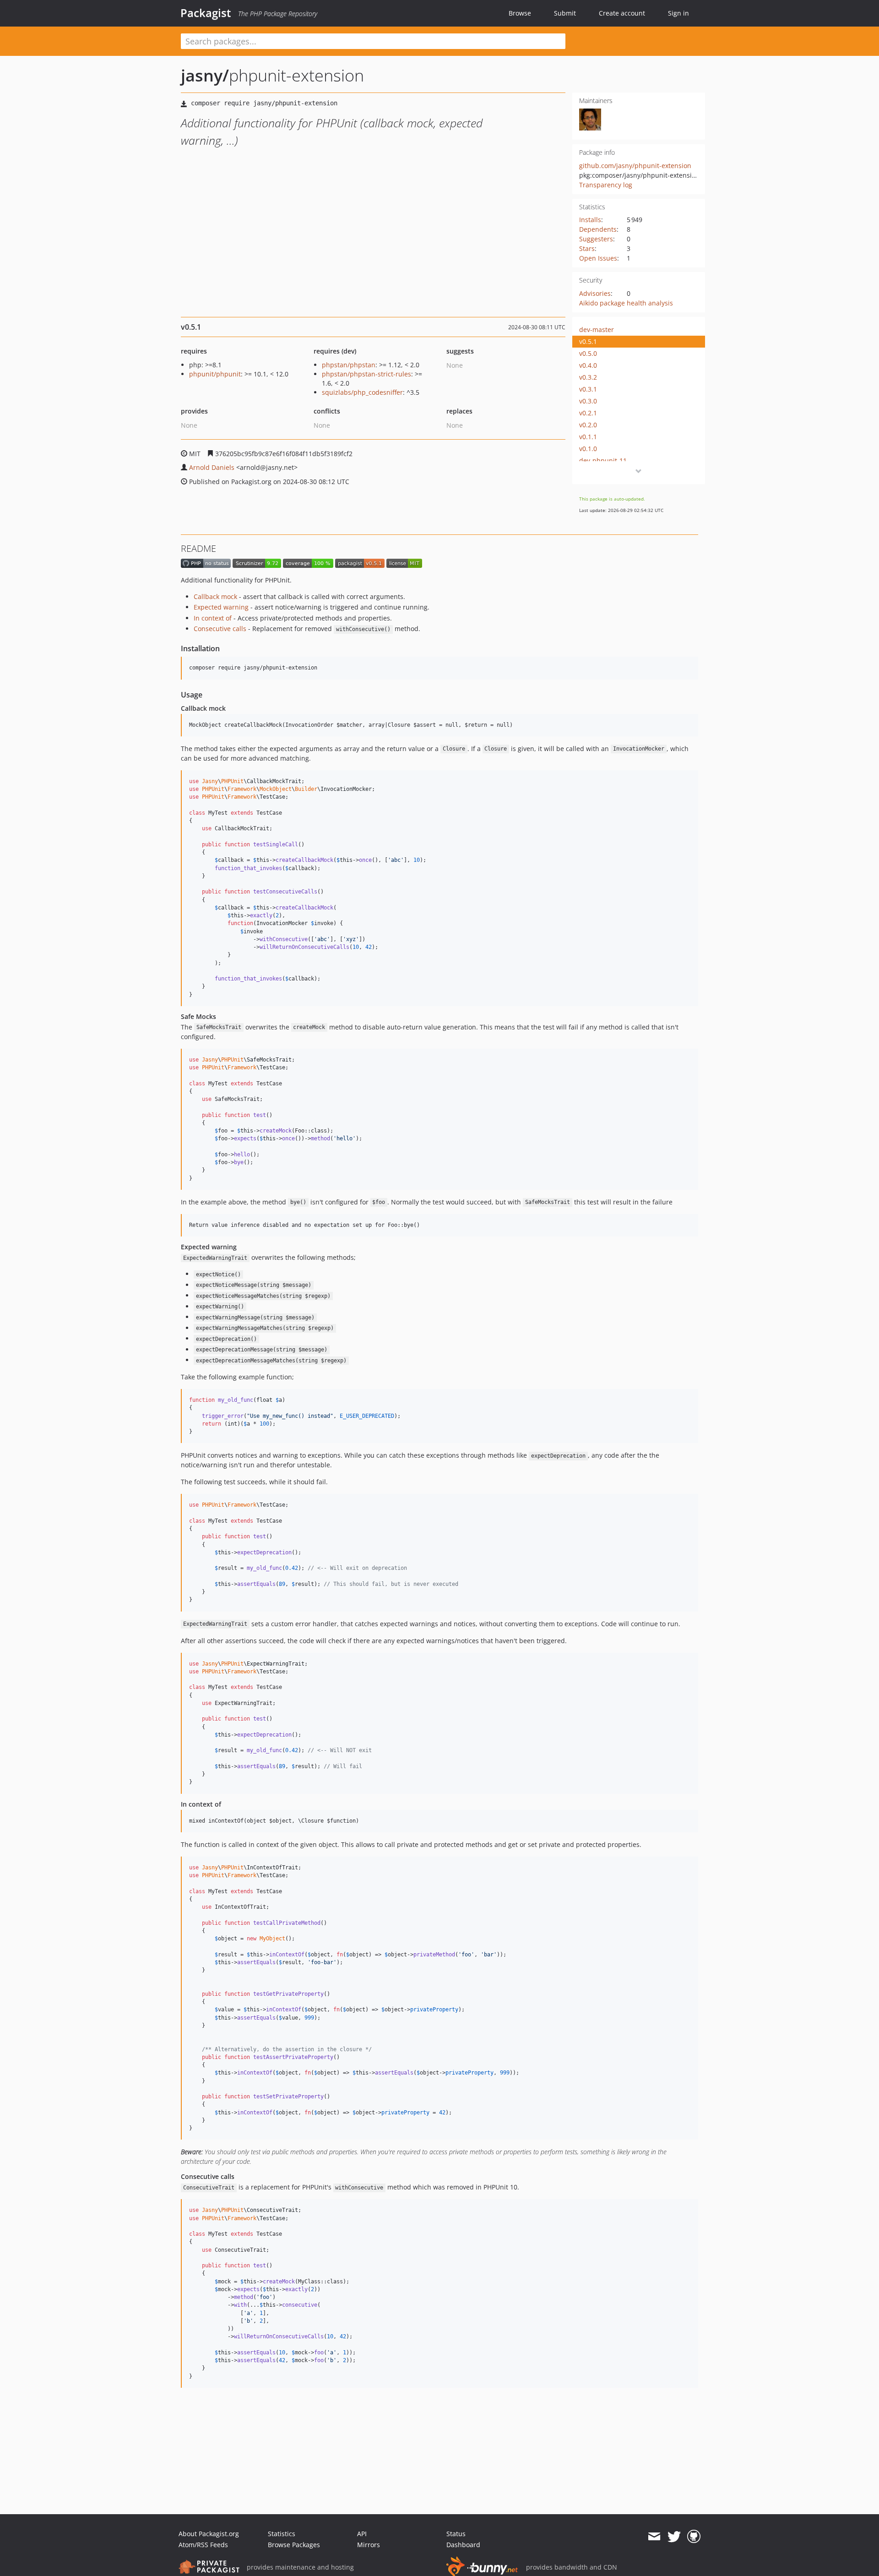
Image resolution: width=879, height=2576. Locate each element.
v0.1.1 (588, 437)
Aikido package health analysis (626, 303)
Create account (622, 13)
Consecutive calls (220, 629)
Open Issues (598, 258)
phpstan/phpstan (349, 365)
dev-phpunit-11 (603, 460)
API (362, 2534)
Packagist (206, 13)
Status (456, 2534)
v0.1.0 (588, 449)
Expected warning (221, 607)
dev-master (597, 329)
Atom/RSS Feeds (203, 2545)
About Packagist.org (209, 2534)
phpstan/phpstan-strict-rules (366, 374)
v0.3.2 (588, 377)
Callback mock (215, 596)
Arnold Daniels (212, 467)
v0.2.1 (588, 413)
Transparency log (606, 185)
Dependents (598, 229)
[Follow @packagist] (674, 2537)
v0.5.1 (588, 341)
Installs (590, 220)
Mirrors (369, 2545)
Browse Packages (294, 2545)
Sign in (678, 13)
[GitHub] (694, 2537)
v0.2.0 (588, 425)
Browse (520, 13)
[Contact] (654, 2537)
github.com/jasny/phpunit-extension (635, 166)
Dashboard (463, 2545)
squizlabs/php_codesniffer (362, 392)
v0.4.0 (588, 365)
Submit (565, 13)
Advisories (595, 293)
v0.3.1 (588, 389)
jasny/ (205, 75)
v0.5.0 (588, 353)
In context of (213, 618)
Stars (587, 248)
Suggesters (596, 239)
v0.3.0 (588, 401)
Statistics (282, 2534)
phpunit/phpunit (215, 374)
